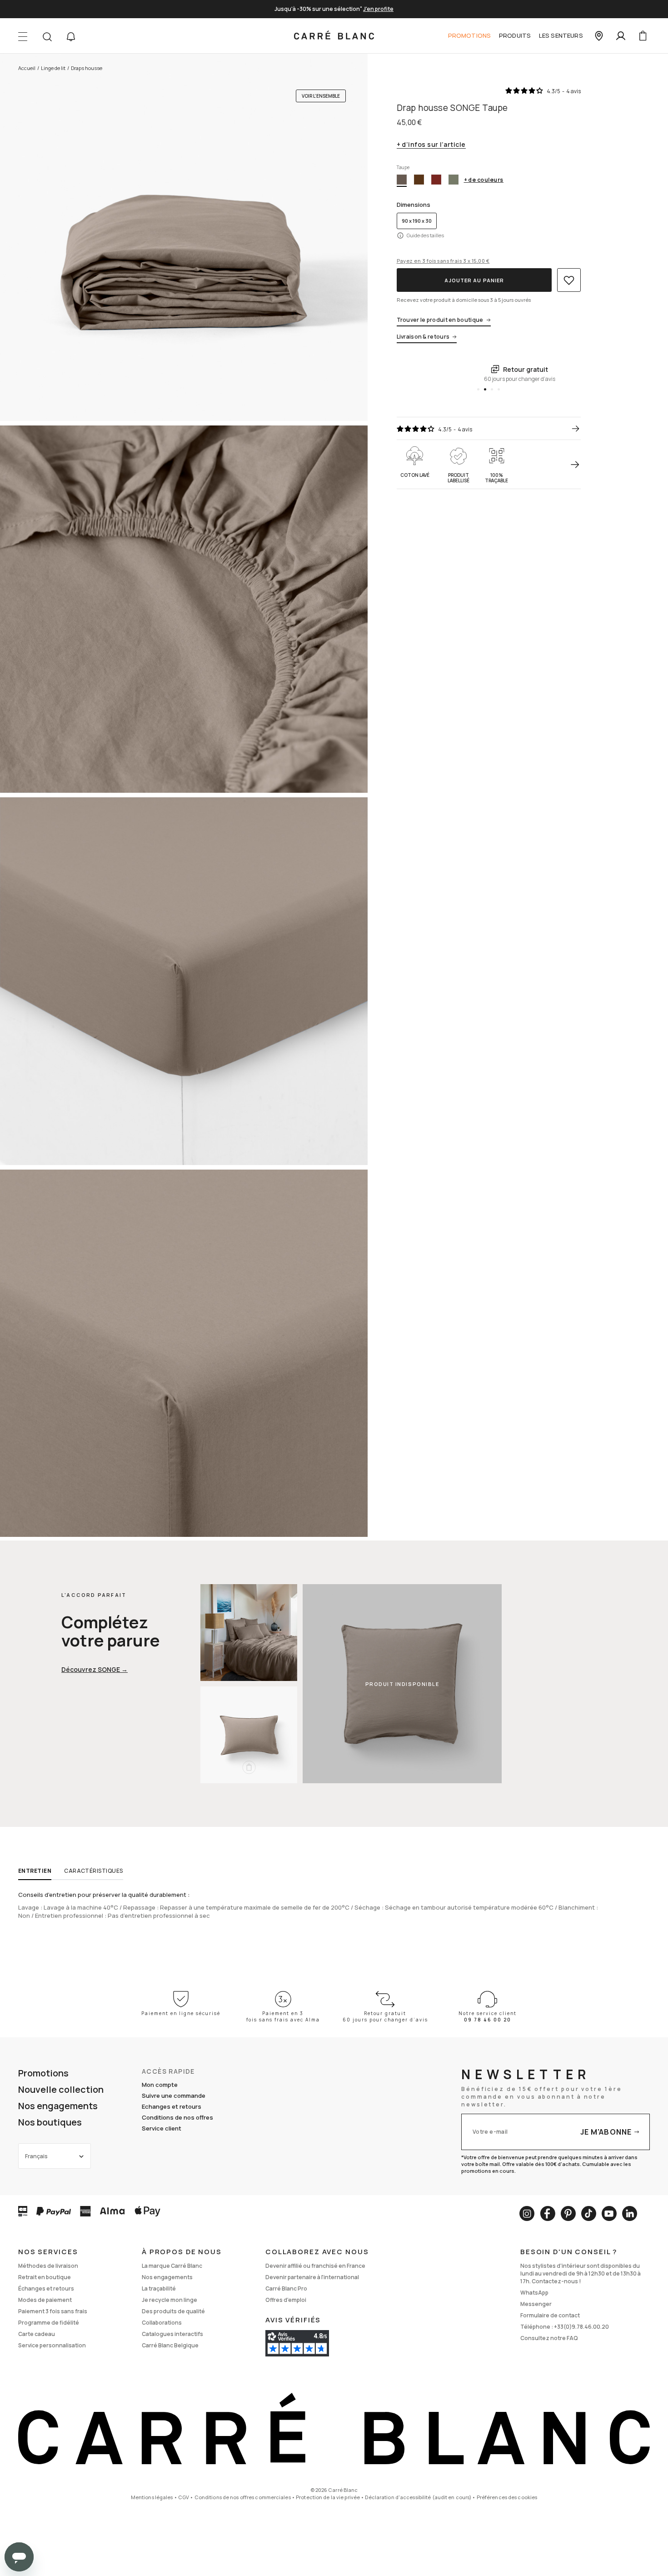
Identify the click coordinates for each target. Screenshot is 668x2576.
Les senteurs (561, 35)
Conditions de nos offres (177, 2117)
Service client (162, 2128)
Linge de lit (53, 68)
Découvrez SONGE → (95, 1669)
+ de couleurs (484, 180)
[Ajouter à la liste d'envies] (569, 280)
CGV (184, 2497)
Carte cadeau (37, 2334)
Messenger (536, 2304)
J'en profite (378, 9)
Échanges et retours (46, 2288)
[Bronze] (419, 180)
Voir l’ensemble (321, 96)
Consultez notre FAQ (549, 2338)
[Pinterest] (568, 2213)
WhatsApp (534, 2293)
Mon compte (160, 2085)
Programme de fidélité (49, 2323)
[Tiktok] (589, 2213)
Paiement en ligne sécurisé (181, 2013)
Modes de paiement (45, 2300)
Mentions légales (152, 2497)
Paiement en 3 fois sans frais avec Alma (283, 2016)
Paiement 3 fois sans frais (53, 2311)
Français (36, 2156)
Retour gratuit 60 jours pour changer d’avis (385, 2016)
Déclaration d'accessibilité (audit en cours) (418, 2497)
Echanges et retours (172, 2106)
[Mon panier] (643, 36)
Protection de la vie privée (328, 2497)
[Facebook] (548, 2213)
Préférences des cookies (507, 2497)
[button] (71, 37)
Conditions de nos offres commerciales (243, 2497)
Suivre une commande (174, 2096)
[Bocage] (454, 180)
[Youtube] (609, 2213)
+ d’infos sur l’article (431, 145)
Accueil (27, 68)
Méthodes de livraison (48, 2266)
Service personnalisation (52, 2345)
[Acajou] (436, 180)
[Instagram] (527, 2213)
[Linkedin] (630, 2213)
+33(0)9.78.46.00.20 (581, 2327)
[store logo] (334, 36)
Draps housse (87, 68)
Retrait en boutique (45, 2277)
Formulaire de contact (550, 2315)
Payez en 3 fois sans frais (443, 261)
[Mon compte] (621, 36)
